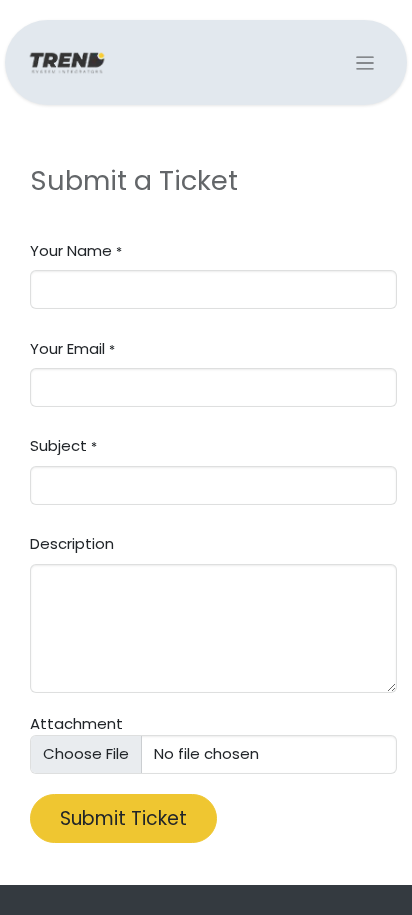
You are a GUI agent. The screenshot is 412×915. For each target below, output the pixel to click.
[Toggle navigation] (365, 62)
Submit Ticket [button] (123, 818)
